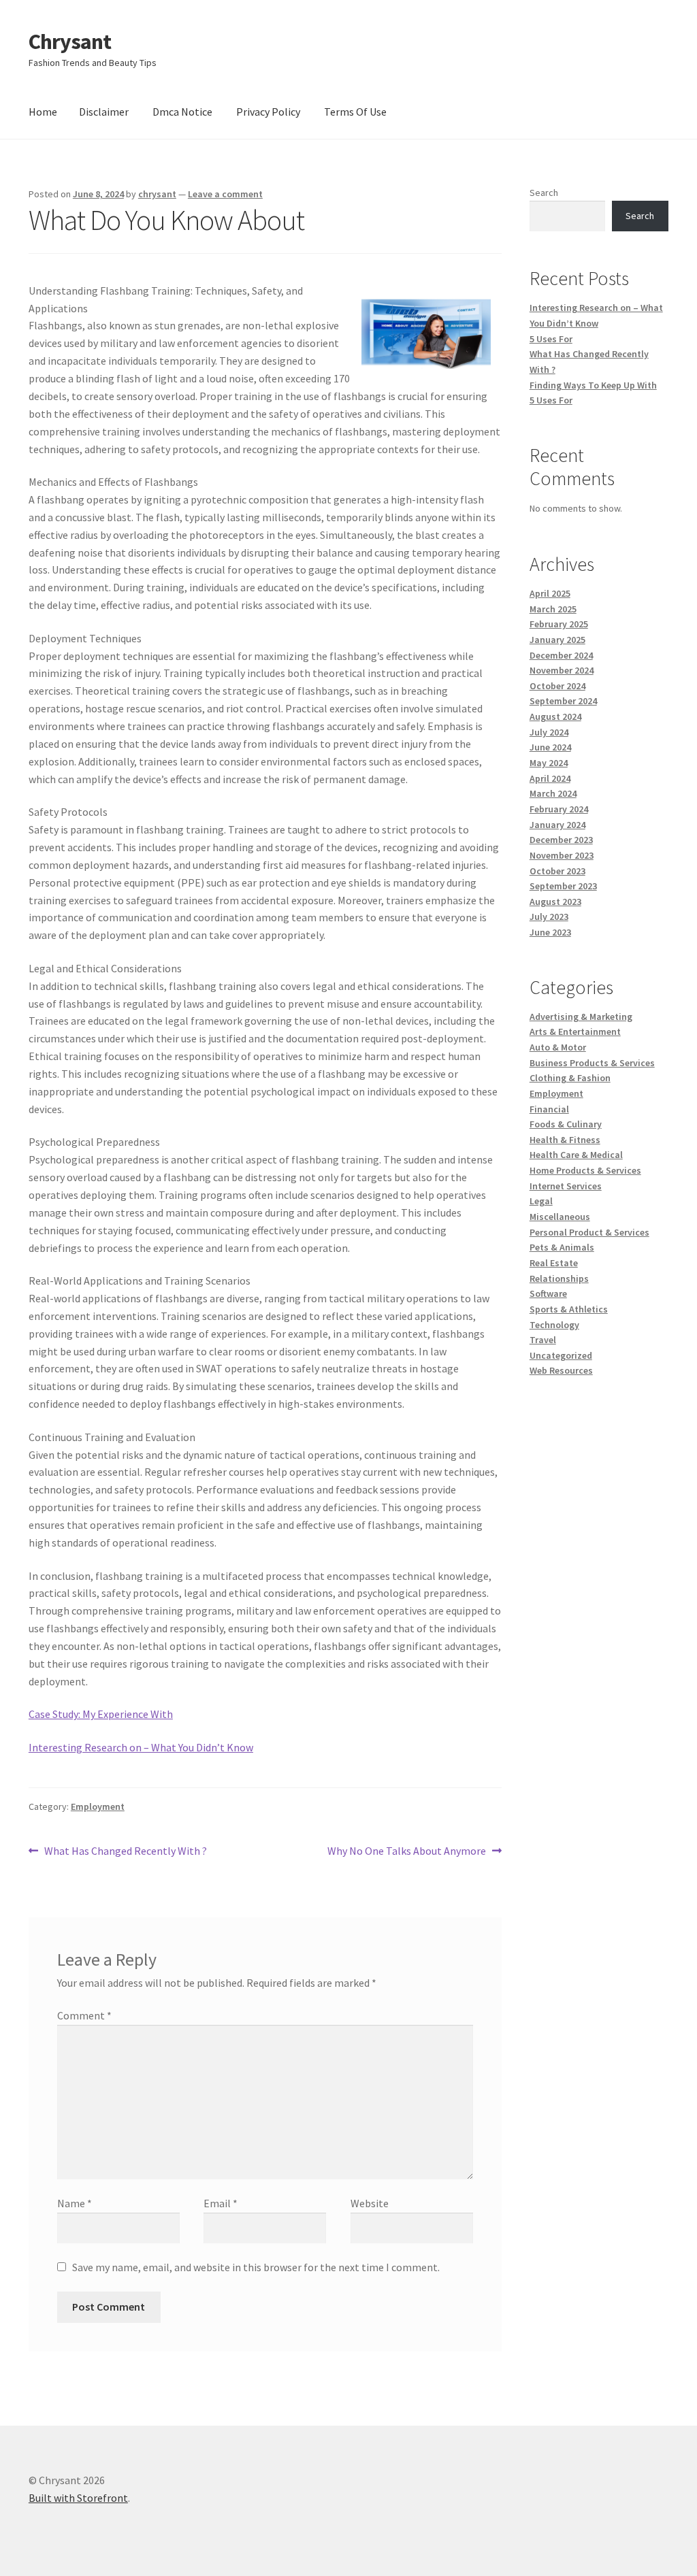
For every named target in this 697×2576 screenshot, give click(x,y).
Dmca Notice (182, 112)
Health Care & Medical (576, 1155)
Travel (543, 1340)
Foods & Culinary (566, 1124)
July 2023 (549, 917)
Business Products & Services (592, 1063)
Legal (541, 1201)
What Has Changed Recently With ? (125, 1852)
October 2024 (557, 686)
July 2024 (549, 732)
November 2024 (562, 670)
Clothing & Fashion (570, 1078)
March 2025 (553, 609)
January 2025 (557, 640)
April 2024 (550, 778)
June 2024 (550, 747)
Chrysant (70, 42)
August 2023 (555, 902)
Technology (554, 1325)
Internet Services (566, 1186)
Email (221, 2203)
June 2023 (550, 932)
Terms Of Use (355, 112)
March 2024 (553, 793)
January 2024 (557, 825)
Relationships (559, 1278)
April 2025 (550, 593)
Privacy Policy (268, 112)
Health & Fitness (565, 1140)
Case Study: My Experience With (101, 1714)
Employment (98, 1806)
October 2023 (557, 871)
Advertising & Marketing (581, 1017)
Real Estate (554, 1263)
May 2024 (549, 763)
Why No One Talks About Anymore (407, 1852)
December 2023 (561, 840)
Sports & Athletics (569, 1309)
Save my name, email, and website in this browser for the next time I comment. (256, 2267)
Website (370, 2203)
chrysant (157, 194)
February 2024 (559, 809)
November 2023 (562, 855)
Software (548, 1293)
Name (75, 2203)
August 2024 (555, 716)
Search (544, 193)
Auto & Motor (558, 1047)
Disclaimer (104, 112)
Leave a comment (225, 194)
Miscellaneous (560, 1217)
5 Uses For (551, 339)
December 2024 (561, 655)
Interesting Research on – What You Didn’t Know (141, 1747)
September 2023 (563, 886)
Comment (84, 2015)
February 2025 (559, 624)
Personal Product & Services (589, 1232)
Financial (549, 1109)
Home (43, 112)
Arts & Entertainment (575, 1031)
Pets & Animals (562, 1247)
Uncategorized (561, 1355)
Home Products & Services (585, 1170)
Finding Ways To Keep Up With (593, 385)
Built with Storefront (78, 2498)
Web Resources (561, 1370)
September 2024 (563, 701)
